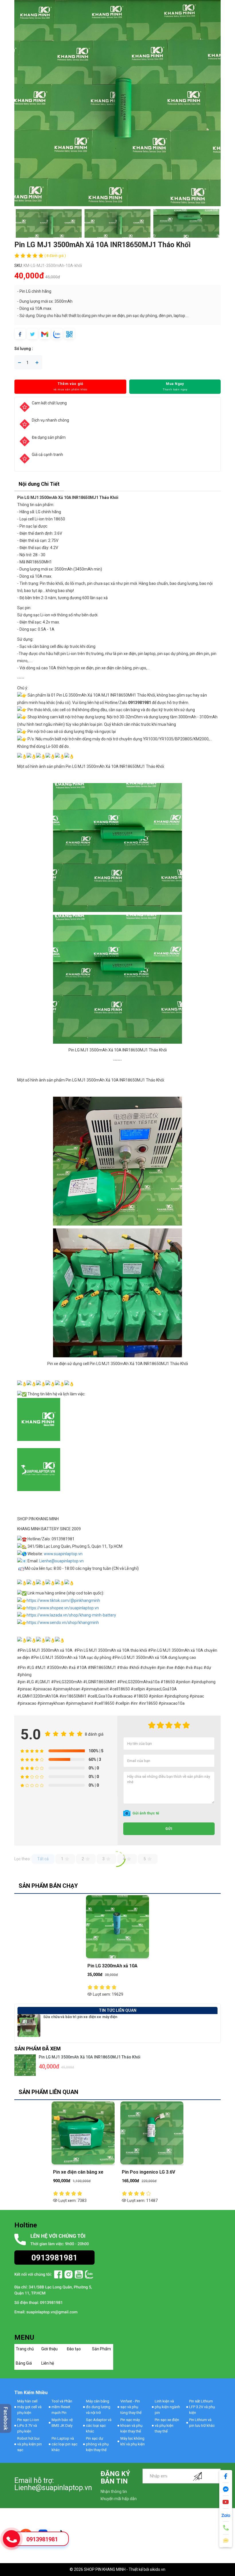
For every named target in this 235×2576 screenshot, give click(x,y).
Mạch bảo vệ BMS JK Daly (62, 2423)
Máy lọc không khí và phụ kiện (133, 2441)
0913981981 (42, 2539)
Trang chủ (25, 2349)
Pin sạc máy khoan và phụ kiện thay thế (131, 2425)
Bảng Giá (24, 2363)
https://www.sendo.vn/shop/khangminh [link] (63, 1623)
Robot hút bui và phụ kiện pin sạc (30, 2444)
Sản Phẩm (101, 2349)
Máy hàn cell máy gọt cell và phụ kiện (29, 2407)
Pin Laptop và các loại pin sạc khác (64, 2444)
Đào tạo (74, 2349)
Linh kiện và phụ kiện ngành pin (167, 2407)
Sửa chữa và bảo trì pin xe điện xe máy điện (80, 2017)
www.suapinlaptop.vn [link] (63, 1554)
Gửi (169, 1829)
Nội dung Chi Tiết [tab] (39, 484)
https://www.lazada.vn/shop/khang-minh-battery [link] (71, 1615)
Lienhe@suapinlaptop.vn (61, 1561)
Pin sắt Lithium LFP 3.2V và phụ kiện (202, 2407)
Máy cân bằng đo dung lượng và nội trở (98, 2407)
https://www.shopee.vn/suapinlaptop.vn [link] (63, 1608)
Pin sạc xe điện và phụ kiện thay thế (167, 2425)
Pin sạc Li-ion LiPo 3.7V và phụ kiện (28, 2425)
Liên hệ (48, 2363)
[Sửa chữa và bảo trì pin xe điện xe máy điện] (29, 2025)
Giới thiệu (49, 2349)
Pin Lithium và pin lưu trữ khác (202, 2423)
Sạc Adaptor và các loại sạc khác (99, 2425)
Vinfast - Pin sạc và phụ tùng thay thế (131, 2407)
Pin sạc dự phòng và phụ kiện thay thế (97, 2444)
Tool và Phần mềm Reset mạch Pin (62, 2407)
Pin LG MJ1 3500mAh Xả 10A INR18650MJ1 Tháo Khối (90, 2057)
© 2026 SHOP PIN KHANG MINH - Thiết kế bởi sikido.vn (117, 2569)
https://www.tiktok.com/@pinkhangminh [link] (63, 1600)
